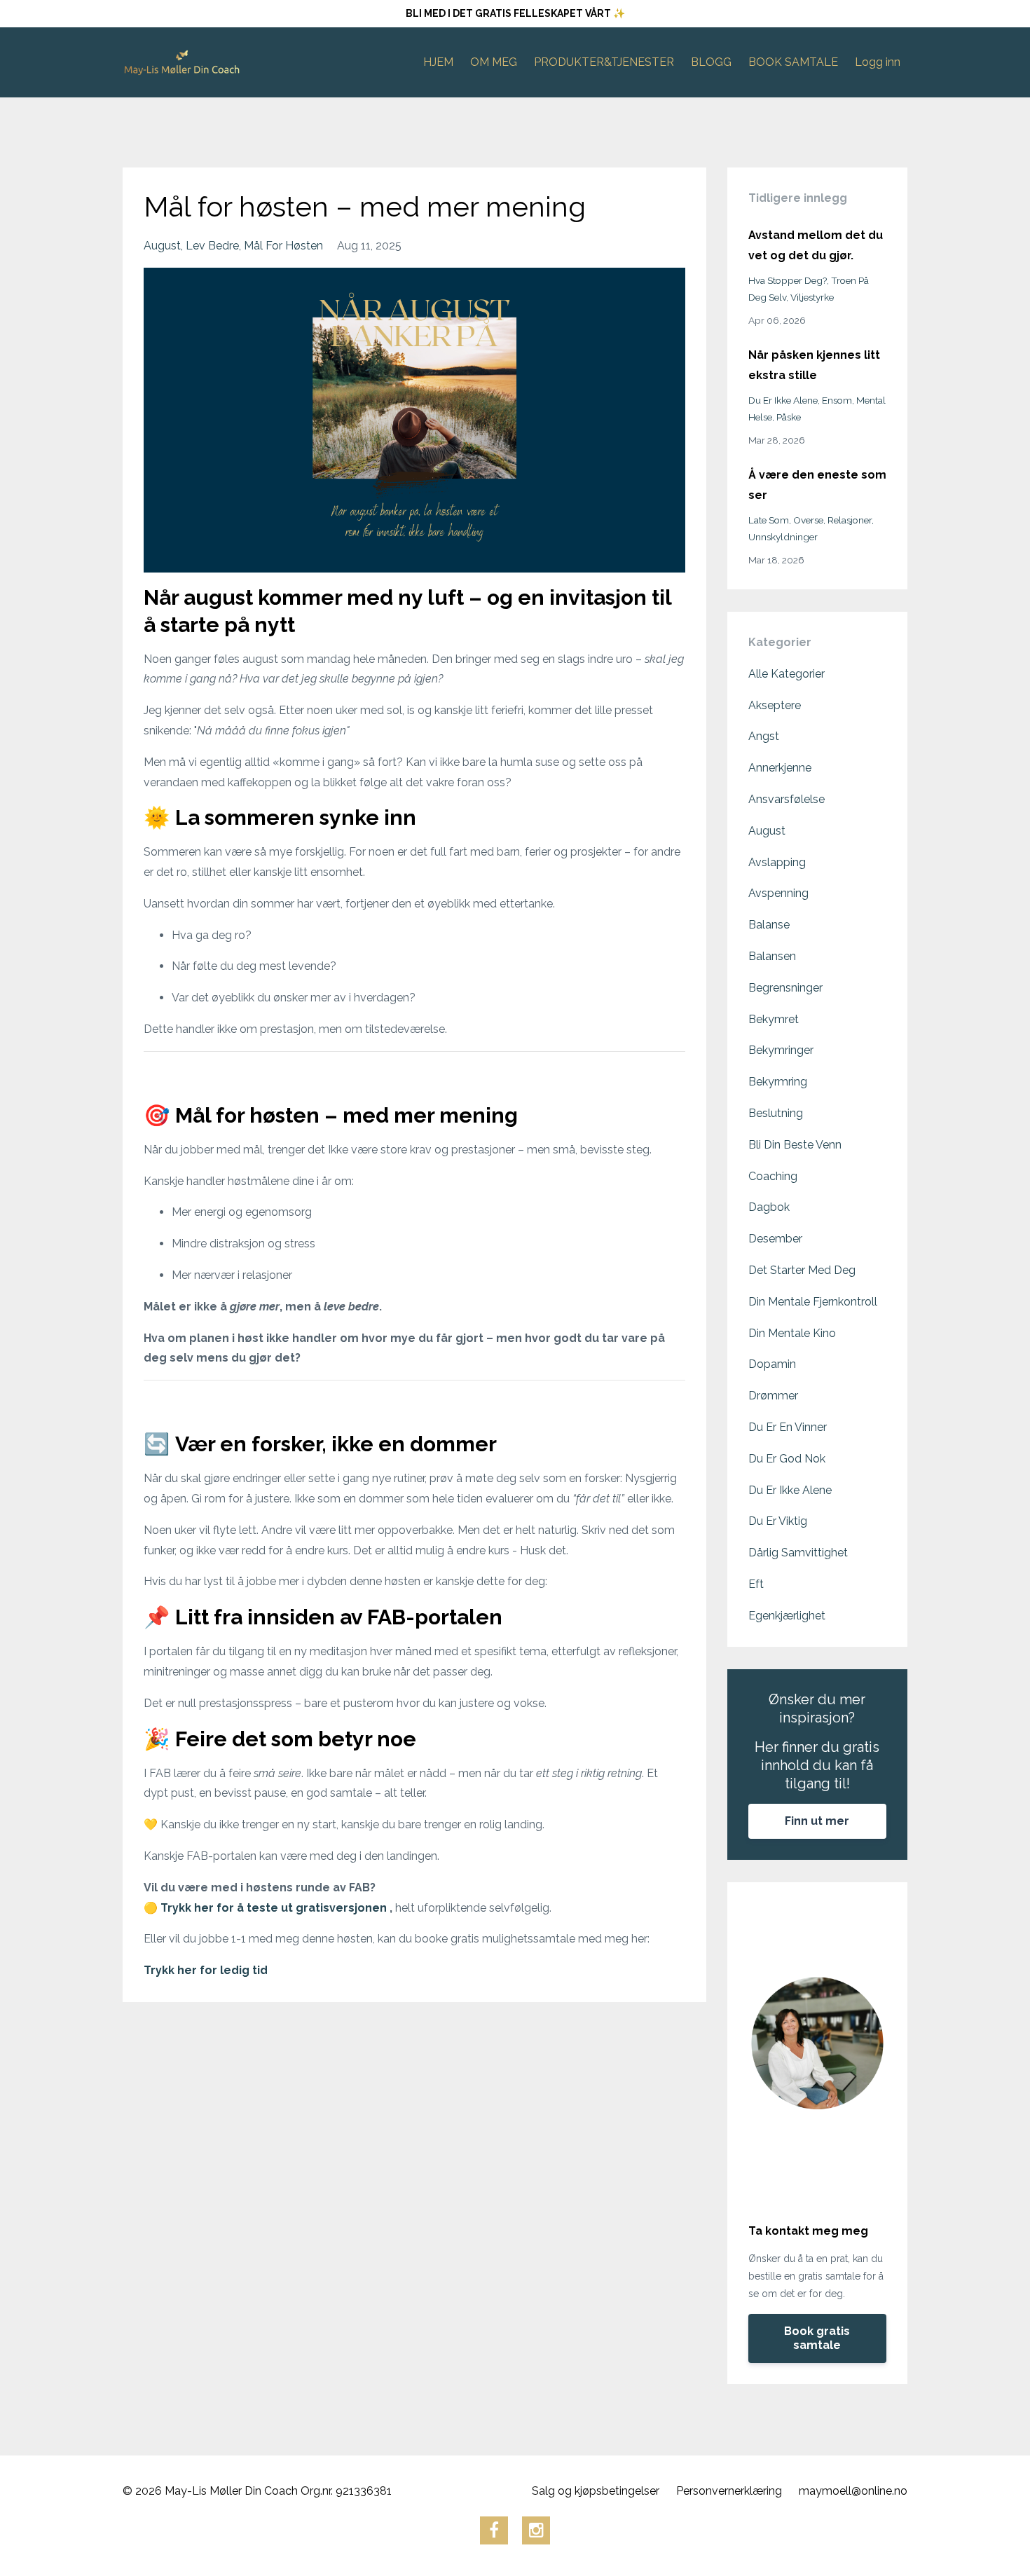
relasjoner (850, 520)
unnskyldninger (783, 537)
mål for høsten (283, 246)
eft (756, 1584)
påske (789, 417)
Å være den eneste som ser (817, 485)
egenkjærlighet (787, 1616)
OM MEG (494, 62)
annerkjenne (780, 768)
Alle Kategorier (787, 674)
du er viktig (778, 1521)
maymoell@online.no (853, 2491)
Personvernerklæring (729, 2491)
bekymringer (781, 1050)
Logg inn (878, 62)
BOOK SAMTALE (793, 62)
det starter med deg (802, 1270)
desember (775, 1239)
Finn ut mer (817, 1821)
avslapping (777, 862)
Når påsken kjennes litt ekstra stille (814, 365)
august (162, 246)
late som (769, 520)
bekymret (774, 1019)
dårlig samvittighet (798, 1553)
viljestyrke (812, 297)
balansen (772, 956)
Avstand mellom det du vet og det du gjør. (816, 245)
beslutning (776, 1113)
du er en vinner (788, 1427)
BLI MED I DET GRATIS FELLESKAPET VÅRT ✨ (515, 13)
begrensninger (785, 988)
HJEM (438, 62)
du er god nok (787, 1459)
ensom (837, 400)
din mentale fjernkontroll (813, 1302)
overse (808, 520)
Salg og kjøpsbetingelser (596, 2491)
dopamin (772, 1364)
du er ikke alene (783, 400)
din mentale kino (792, 1333)
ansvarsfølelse (787, 799)
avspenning (778, 893)
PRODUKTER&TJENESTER (604, 62)
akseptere (775, 705)
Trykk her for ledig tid (206, 1970)
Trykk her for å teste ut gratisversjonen (275, 1908)
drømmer (773, 1396)
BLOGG (711, 62)
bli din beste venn (795, 1145)
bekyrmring (778, 1082)
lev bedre (212, 246)
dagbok (769, 1207)
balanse (769, 925)
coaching (773, 1176)
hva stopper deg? (788, 280)
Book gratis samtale (817, 2338)
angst (764, 736)
